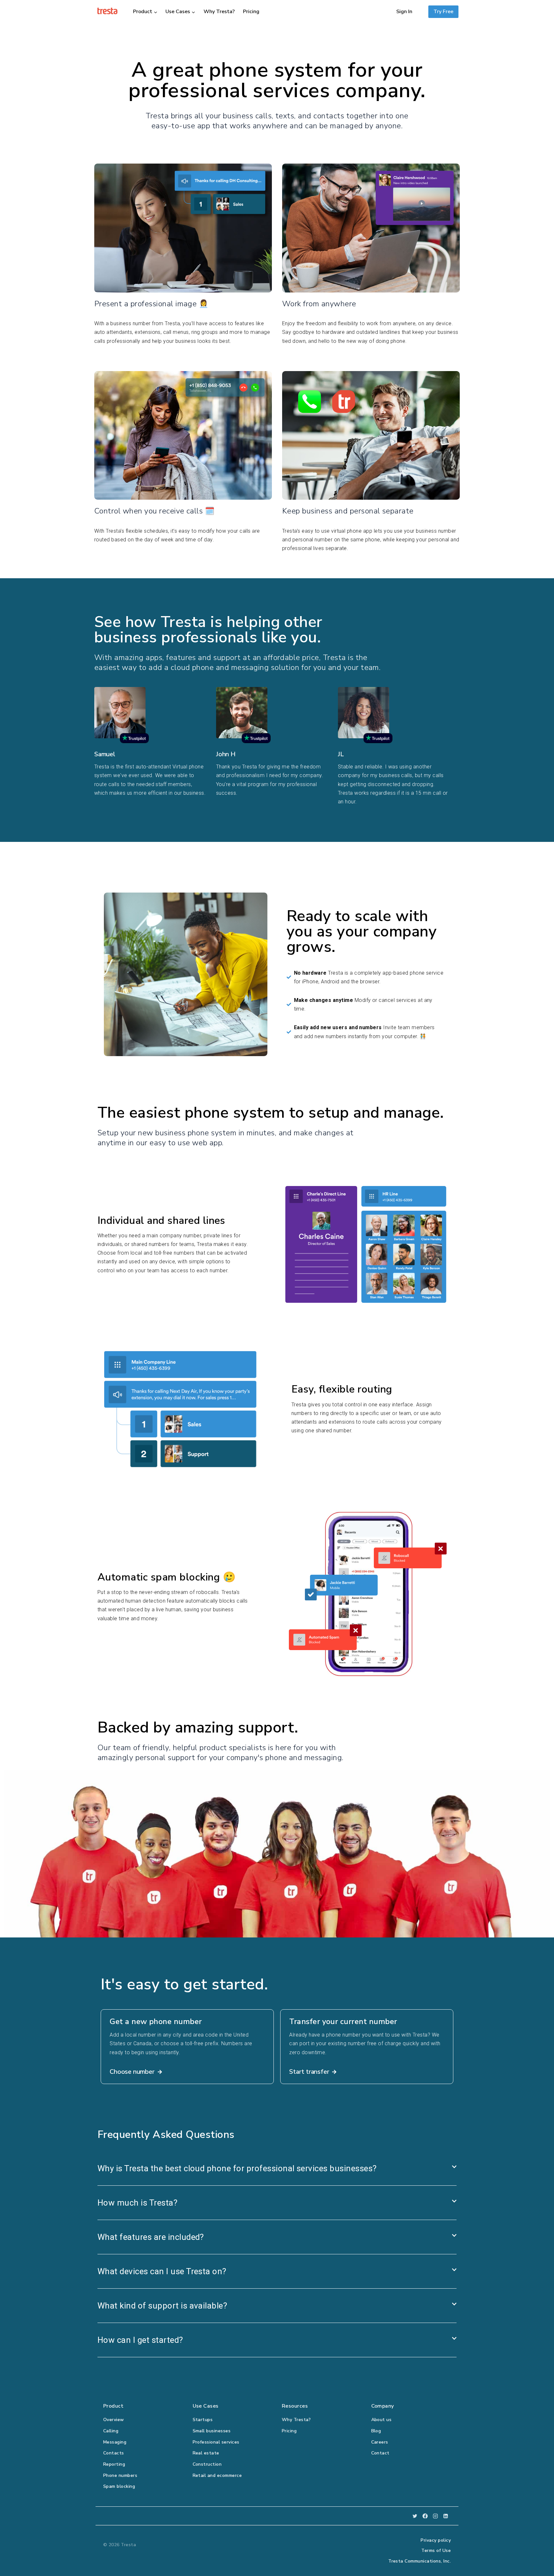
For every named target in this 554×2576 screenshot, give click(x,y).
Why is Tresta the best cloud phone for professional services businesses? (237, 2168)
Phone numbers (120, 2475)
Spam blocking (119, 2486)
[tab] (277, 2169)
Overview (114, 2420)
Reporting (114, 2464)
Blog (376, 2431)
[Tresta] (107, 11)
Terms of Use (436, 2551)
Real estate (206, 2453)
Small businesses (212, 2431)
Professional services (216, 2442)
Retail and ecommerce (217, 2475)
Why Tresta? (219, 12)
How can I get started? (140, 2340)
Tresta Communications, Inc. (420, 2561)
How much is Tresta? (137, 2203)
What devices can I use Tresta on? (162, 2271)
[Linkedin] (446, 2516)
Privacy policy (436, 2540)
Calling (111, 2431)
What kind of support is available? (162, 2306)
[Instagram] (435, 2516)
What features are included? (151, 2237)
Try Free (443, 12)
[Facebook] (425, 2516)
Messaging (115, 2442)
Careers (380, 2442)
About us (382, 2420)
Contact (380, 2453)
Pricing (251, 12)
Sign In (404, 12)
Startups (203, 2420)
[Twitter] (415, 2516)
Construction (207, 2464)
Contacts (114, 2453)
